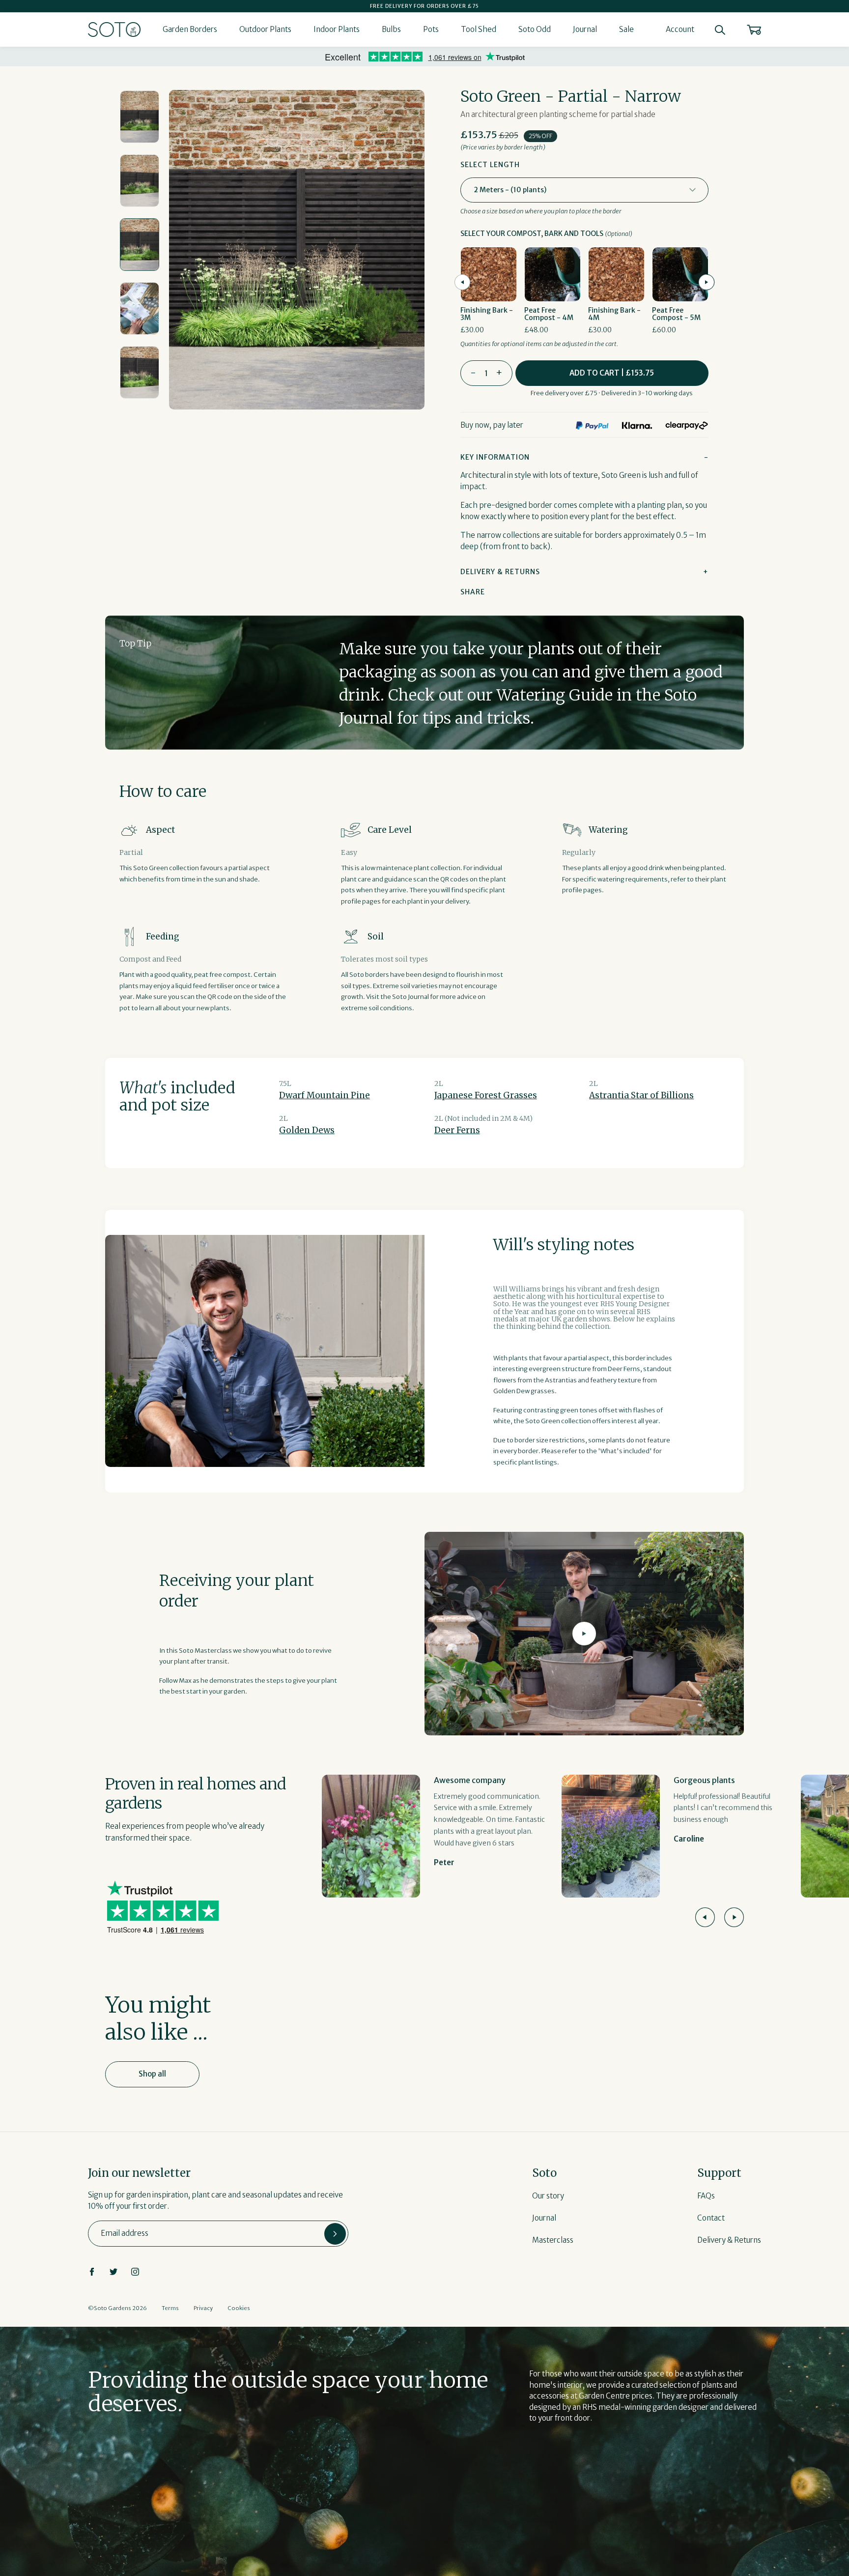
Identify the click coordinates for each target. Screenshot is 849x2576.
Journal (585, 29)
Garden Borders (190, 29)
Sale (626, 29)
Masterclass (553, 2240)
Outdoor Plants (265, 29)
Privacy (203, 2308)
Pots (431, 29)
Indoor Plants (337, 29)
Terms (170, 2308)
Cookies (239, 2308)
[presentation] (462, 282)
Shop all (152, 2074)
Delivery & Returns (729, 2240)
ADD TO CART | (612, 373)
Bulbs (391, 29)
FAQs (706, 2196)
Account (680, 29)
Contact (711, 2218)
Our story (548, 2196)
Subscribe (335, 2234)
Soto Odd (535, 29)
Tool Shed (479, 29)
